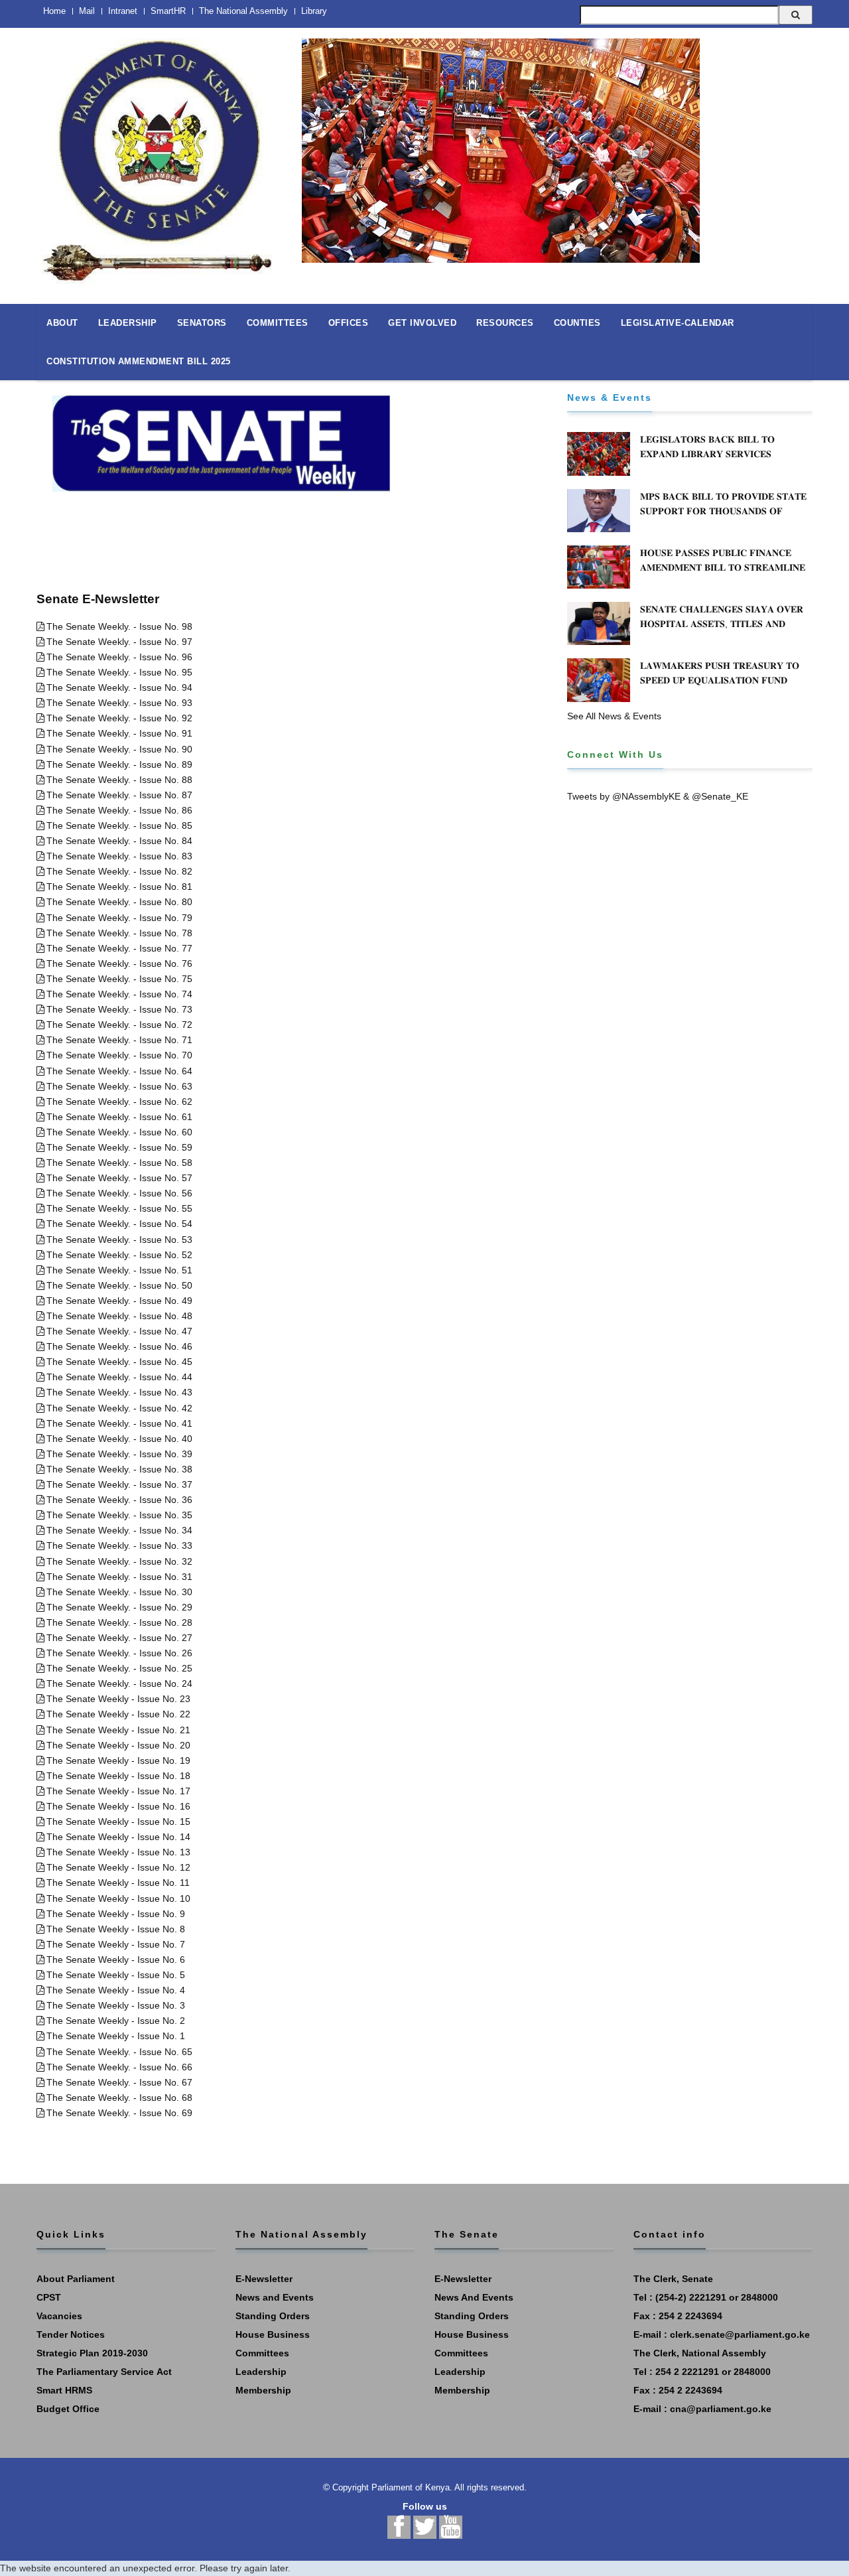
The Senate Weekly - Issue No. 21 (118, 1730)
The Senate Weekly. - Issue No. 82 (119, 871)
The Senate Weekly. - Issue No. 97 (119, 642)
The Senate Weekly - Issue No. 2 (116, 2021)
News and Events (275, 2297)
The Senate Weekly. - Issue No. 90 (119, 749)
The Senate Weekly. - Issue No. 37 (119, 1484)
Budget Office (68, 2409)
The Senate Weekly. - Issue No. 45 (119, 1362)
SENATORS (202, 323)
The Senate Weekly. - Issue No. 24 (119, 1683)
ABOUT (62, 323)
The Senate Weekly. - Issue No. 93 (119, 703)
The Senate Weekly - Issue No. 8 (116, 1929)
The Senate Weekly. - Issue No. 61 (119, 1117)
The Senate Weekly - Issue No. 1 (116, 2036)
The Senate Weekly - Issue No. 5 (116, 1975)
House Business (273, 2334)
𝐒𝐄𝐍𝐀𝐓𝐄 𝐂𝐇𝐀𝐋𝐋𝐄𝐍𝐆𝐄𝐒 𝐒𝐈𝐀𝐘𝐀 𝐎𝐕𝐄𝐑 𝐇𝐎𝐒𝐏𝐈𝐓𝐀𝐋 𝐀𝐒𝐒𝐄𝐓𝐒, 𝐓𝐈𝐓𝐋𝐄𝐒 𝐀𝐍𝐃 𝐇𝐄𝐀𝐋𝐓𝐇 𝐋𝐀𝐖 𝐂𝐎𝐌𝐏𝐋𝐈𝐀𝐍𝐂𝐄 (722, 624)
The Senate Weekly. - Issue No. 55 (119, 1208)
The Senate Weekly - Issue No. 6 (116, 1960)
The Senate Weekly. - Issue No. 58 (119, 1163)
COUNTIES (577, 323)
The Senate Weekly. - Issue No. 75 (119, 979)
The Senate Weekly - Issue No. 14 (118, 1837)
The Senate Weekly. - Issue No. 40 (119, 1439)
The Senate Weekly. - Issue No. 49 (119, 1301)
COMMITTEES (278, 323)
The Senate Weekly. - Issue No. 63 (119, 1086)
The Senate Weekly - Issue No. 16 (118, 1806)
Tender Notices (71, 2334)
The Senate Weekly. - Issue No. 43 (119, 1392)
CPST (49, 2297)
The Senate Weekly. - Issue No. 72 (119, 1025)
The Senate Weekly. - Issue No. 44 (119, 1377)
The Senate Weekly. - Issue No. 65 (119, 2052)
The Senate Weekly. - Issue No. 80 (119, 902)
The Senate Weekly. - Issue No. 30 (119, 1592)
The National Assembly (243, 11)
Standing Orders (273, 2316)
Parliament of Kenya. (412, 2487)
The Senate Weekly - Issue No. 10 (118, 1898)
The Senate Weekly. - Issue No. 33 (119, 1545)
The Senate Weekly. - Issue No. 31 (119, 1577)
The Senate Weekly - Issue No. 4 (116, 1990)
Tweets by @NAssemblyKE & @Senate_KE (658, 796)
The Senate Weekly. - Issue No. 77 (119, 948)
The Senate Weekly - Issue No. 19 (118, 1760)
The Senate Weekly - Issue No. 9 (116, 1914)
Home (54, 11)
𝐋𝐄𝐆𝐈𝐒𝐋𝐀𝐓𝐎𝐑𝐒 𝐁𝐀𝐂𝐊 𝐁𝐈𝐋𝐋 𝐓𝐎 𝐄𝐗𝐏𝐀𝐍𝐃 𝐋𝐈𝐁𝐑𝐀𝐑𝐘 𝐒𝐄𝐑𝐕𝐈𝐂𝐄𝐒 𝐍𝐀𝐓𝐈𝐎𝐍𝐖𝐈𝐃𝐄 (707, 454)
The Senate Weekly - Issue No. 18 (118, 1776)
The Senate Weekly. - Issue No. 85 (119, 825)
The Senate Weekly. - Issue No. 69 (119, 2113)
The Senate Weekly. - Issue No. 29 (119, 1607)
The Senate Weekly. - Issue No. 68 (119, 2098)
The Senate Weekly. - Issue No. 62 (119, 1102)
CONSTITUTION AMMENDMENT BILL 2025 (139, 361)
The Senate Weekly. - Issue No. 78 (119, 933)
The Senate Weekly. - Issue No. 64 (119, 1071)
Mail (87, 11)
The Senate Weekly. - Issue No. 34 (119, 1530)
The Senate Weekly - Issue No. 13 (118, 1852)
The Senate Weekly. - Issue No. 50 (119, 1285)
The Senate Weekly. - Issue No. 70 (119, 1055)
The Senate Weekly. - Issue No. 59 (119, 1147)
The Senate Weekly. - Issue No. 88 (119, 780)
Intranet (123, 11)
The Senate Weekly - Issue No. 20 (118, 1745)
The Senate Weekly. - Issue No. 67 (119, 2082)
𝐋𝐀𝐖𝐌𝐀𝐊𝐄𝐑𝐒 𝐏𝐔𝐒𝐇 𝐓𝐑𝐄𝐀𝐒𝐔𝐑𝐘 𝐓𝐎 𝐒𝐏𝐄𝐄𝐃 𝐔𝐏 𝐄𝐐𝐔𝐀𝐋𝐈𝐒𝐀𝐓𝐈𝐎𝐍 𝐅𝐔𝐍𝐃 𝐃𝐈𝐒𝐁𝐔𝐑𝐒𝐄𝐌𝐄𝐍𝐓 (720, 680)
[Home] (159, 154)
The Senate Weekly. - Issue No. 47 (119, 1331)
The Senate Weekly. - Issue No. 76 (119, 964)
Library (314, 11)
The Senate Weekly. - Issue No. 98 (119, 626)
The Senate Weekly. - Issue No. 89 (119, 764)
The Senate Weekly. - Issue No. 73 (119, 1009)
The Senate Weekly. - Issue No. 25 (119, 1668)
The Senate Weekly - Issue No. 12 (118, 1867)
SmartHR (168, 11)
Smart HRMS (64, 2390)
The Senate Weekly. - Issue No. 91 (119, 733)
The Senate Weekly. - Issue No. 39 (119, 1454)
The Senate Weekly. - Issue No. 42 (119, 1408)
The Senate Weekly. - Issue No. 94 (119, 687)
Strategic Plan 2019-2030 (92, 2353)
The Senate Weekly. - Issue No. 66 (119, 2067)
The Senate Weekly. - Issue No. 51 (119, 1270)
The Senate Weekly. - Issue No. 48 (119, 1316)
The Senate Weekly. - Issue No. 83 (119, 856)
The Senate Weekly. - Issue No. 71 (119, 1040)
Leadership (261, 2372)
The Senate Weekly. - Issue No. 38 (119, 1469)
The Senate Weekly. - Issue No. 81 (119, 887)
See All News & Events (614, 716)
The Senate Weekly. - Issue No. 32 (119, 1561)
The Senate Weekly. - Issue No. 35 (119, 1515)
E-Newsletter (264, 2279)
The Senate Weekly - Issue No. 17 (118, 1791)
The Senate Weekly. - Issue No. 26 (119, 1653)
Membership (263, 2390)
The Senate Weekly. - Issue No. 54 (119, 1224)
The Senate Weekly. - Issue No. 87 (119, 795)
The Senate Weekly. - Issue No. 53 (119, 1240)
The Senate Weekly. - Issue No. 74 (119, 994)
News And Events (474, 2297)
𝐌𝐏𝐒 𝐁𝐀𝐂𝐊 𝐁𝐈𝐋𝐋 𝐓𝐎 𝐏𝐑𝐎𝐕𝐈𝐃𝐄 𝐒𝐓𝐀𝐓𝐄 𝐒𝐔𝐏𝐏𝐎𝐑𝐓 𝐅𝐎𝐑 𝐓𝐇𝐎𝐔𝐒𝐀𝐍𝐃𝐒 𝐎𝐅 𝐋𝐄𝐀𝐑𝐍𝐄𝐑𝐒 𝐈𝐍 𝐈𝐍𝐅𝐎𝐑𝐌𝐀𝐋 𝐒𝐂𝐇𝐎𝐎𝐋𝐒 (723, 511)
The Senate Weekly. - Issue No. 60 (119, 1132)
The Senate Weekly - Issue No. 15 (118, 1822)
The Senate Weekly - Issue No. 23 (118, 1699)
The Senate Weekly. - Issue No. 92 (119, 718)
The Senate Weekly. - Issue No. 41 (119, 1423)
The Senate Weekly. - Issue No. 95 (119, 672)
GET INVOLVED (422, 323)
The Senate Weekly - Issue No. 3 (116, 2005)
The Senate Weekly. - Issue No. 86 (119, 810)
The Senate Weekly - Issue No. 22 (118, 1714)
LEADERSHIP (128, 323)
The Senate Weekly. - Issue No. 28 (119, 1622)
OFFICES (349, 323)
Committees (262, 2353)
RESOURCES (505, 323)
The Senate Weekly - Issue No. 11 (118, 1883)
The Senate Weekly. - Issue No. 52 (119, 1255)
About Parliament (76, 2279)
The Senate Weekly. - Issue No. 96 (119, 657)
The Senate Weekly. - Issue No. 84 (119, 841)
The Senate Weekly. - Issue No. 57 (119, 1178)
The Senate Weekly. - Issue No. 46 (119, 1346)
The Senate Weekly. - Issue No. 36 (119, 1500)
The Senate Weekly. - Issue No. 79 (119, 918)
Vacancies (59, 2316)
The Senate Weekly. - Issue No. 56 (119, 1193)
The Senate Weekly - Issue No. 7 (116, 1944)
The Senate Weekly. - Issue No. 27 (119, 1638)
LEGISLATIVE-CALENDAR (678, 323)
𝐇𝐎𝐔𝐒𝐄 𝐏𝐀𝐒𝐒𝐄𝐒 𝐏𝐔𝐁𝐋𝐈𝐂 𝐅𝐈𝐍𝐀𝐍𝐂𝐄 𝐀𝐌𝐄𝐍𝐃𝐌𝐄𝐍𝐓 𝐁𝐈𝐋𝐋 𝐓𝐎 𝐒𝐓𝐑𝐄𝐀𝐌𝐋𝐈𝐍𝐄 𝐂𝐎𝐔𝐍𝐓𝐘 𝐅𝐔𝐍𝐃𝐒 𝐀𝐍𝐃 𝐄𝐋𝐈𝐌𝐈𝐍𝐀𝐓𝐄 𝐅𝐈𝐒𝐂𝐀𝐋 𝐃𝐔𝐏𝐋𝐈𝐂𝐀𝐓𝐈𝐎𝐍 (723, 575)
